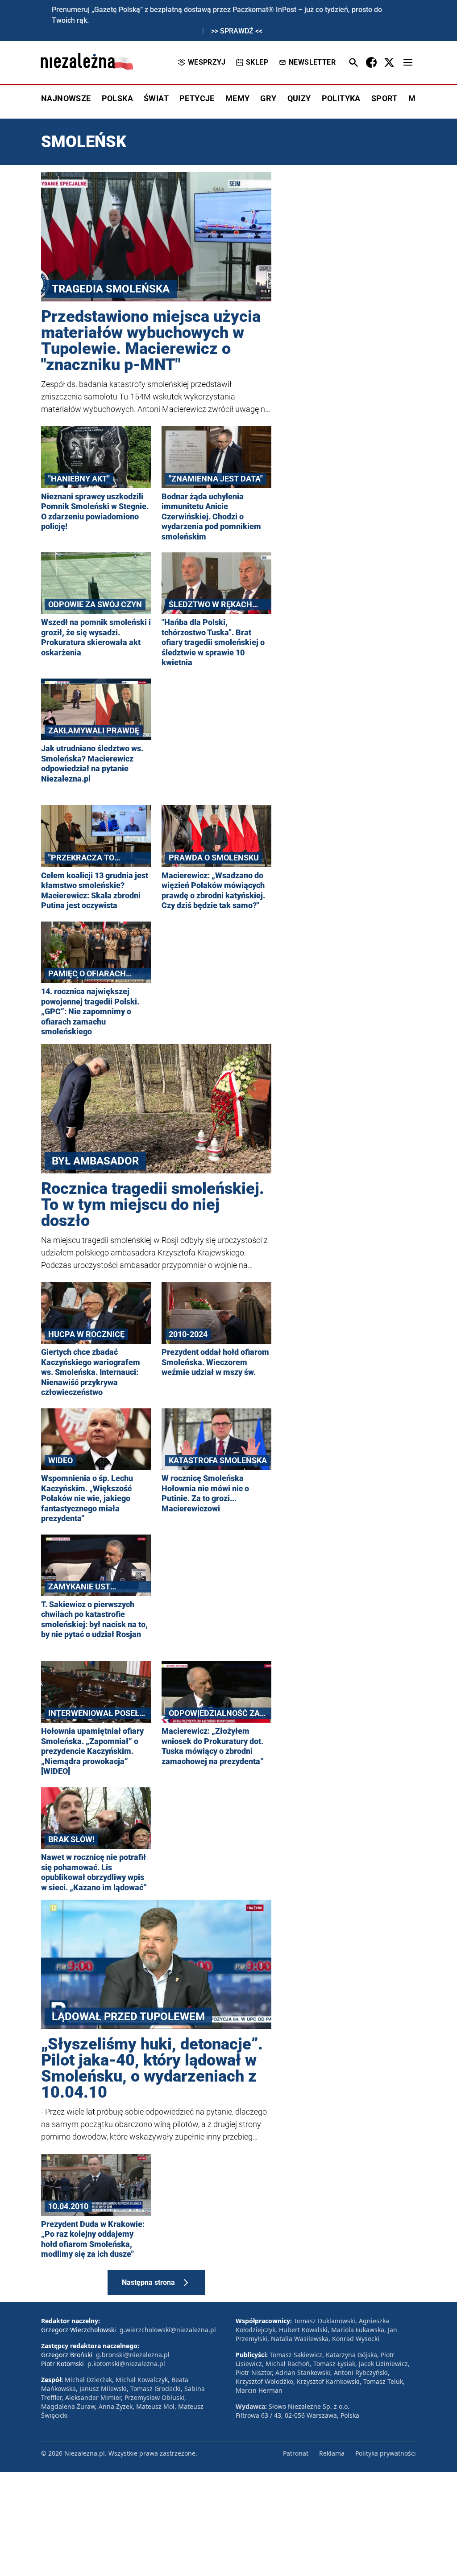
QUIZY (299, 98)
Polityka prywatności (386, 2453)
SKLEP (257, 62)
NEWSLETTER (312, 62)
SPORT (384, 98)
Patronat (296, 2453)
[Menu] (408, 62)
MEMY (238, 98)
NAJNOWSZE (66, 98)
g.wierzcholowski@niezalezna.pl (168, 2330)
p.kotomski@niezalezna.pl (126, 2364)
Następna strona (148, 2282)
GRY (268, 98)
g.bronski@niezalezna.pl (133, 2355)
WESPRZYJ (207, 62)
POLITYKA (341, 98)
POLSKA (117, 98)
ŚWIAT (156, 98)
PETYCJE (197, 98)
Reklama (332, 2453)
